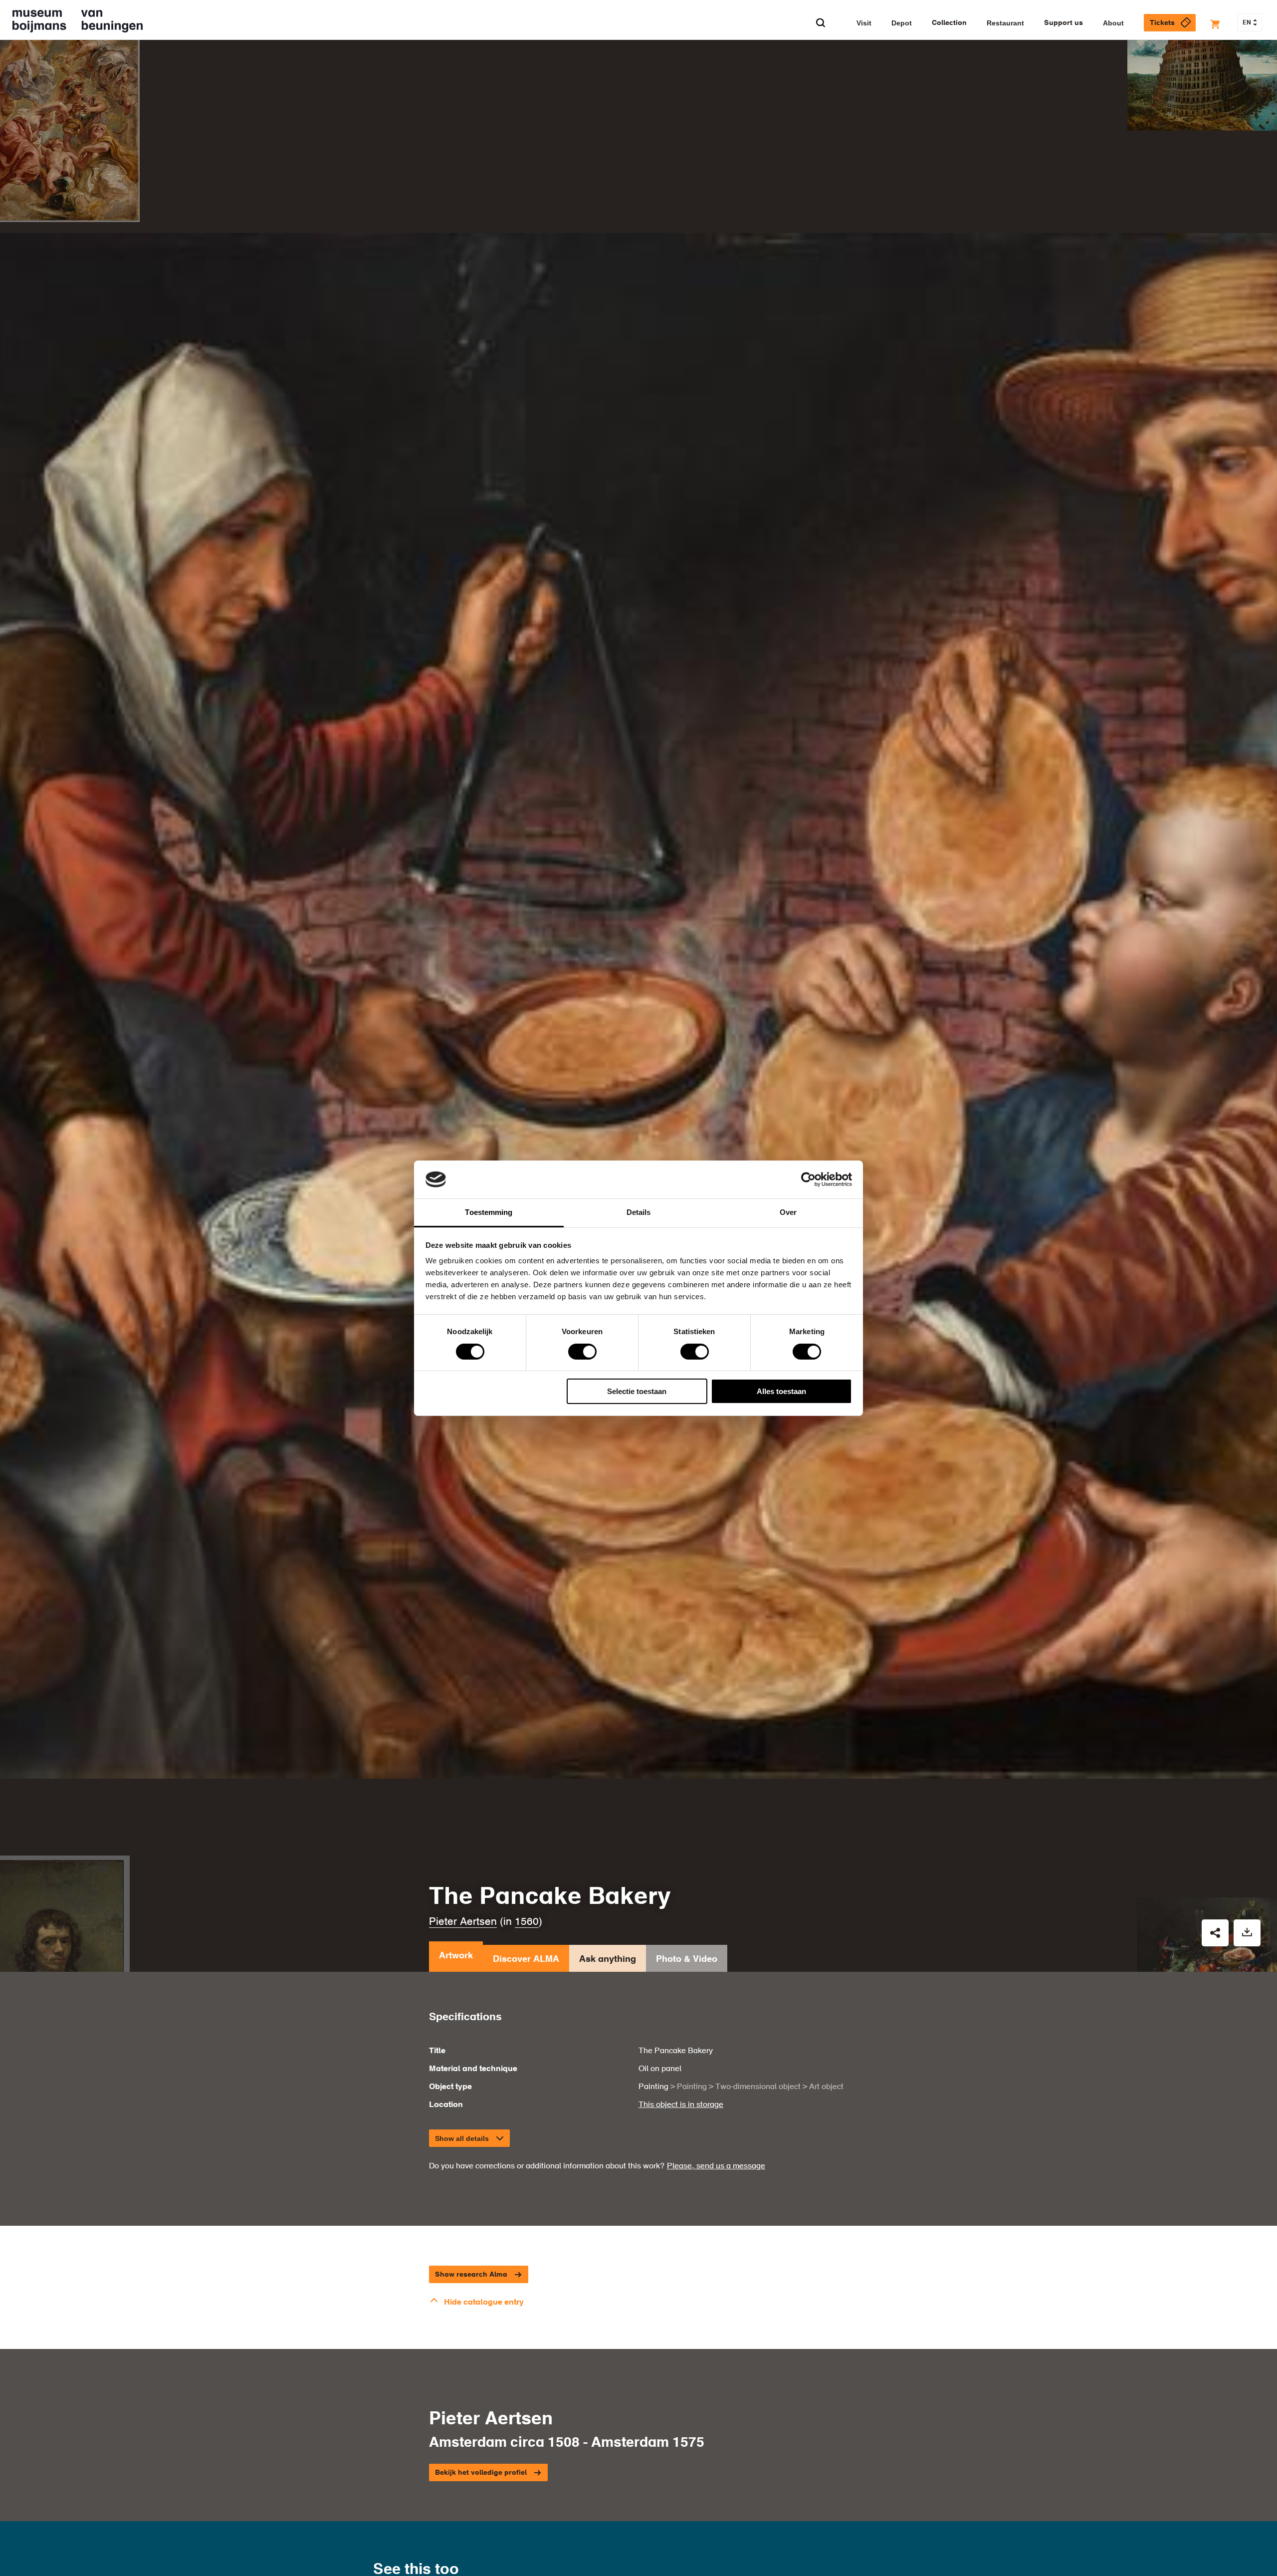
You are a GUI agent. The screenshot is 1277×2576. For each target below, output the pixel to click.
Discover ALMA (526, 1959)
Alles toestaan (781, 1391)
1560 (527, 1922)
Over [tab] (788, 1212)
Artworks (373, 65)
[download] (1247, 1933)
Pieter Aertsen (463, 1922)
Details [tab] (639, 1212)
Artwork (456, 1956)
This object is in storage (681, 2105)
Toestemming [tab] (489, 1212)
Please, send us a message (716, 2166)
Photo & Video (687, 1959)
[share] (1215, 1933)
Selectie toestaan (637, 1391)
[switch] (582, 1352)
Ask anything (608, 1959)
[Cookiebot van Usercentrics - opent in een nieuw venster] (808, 1179)
